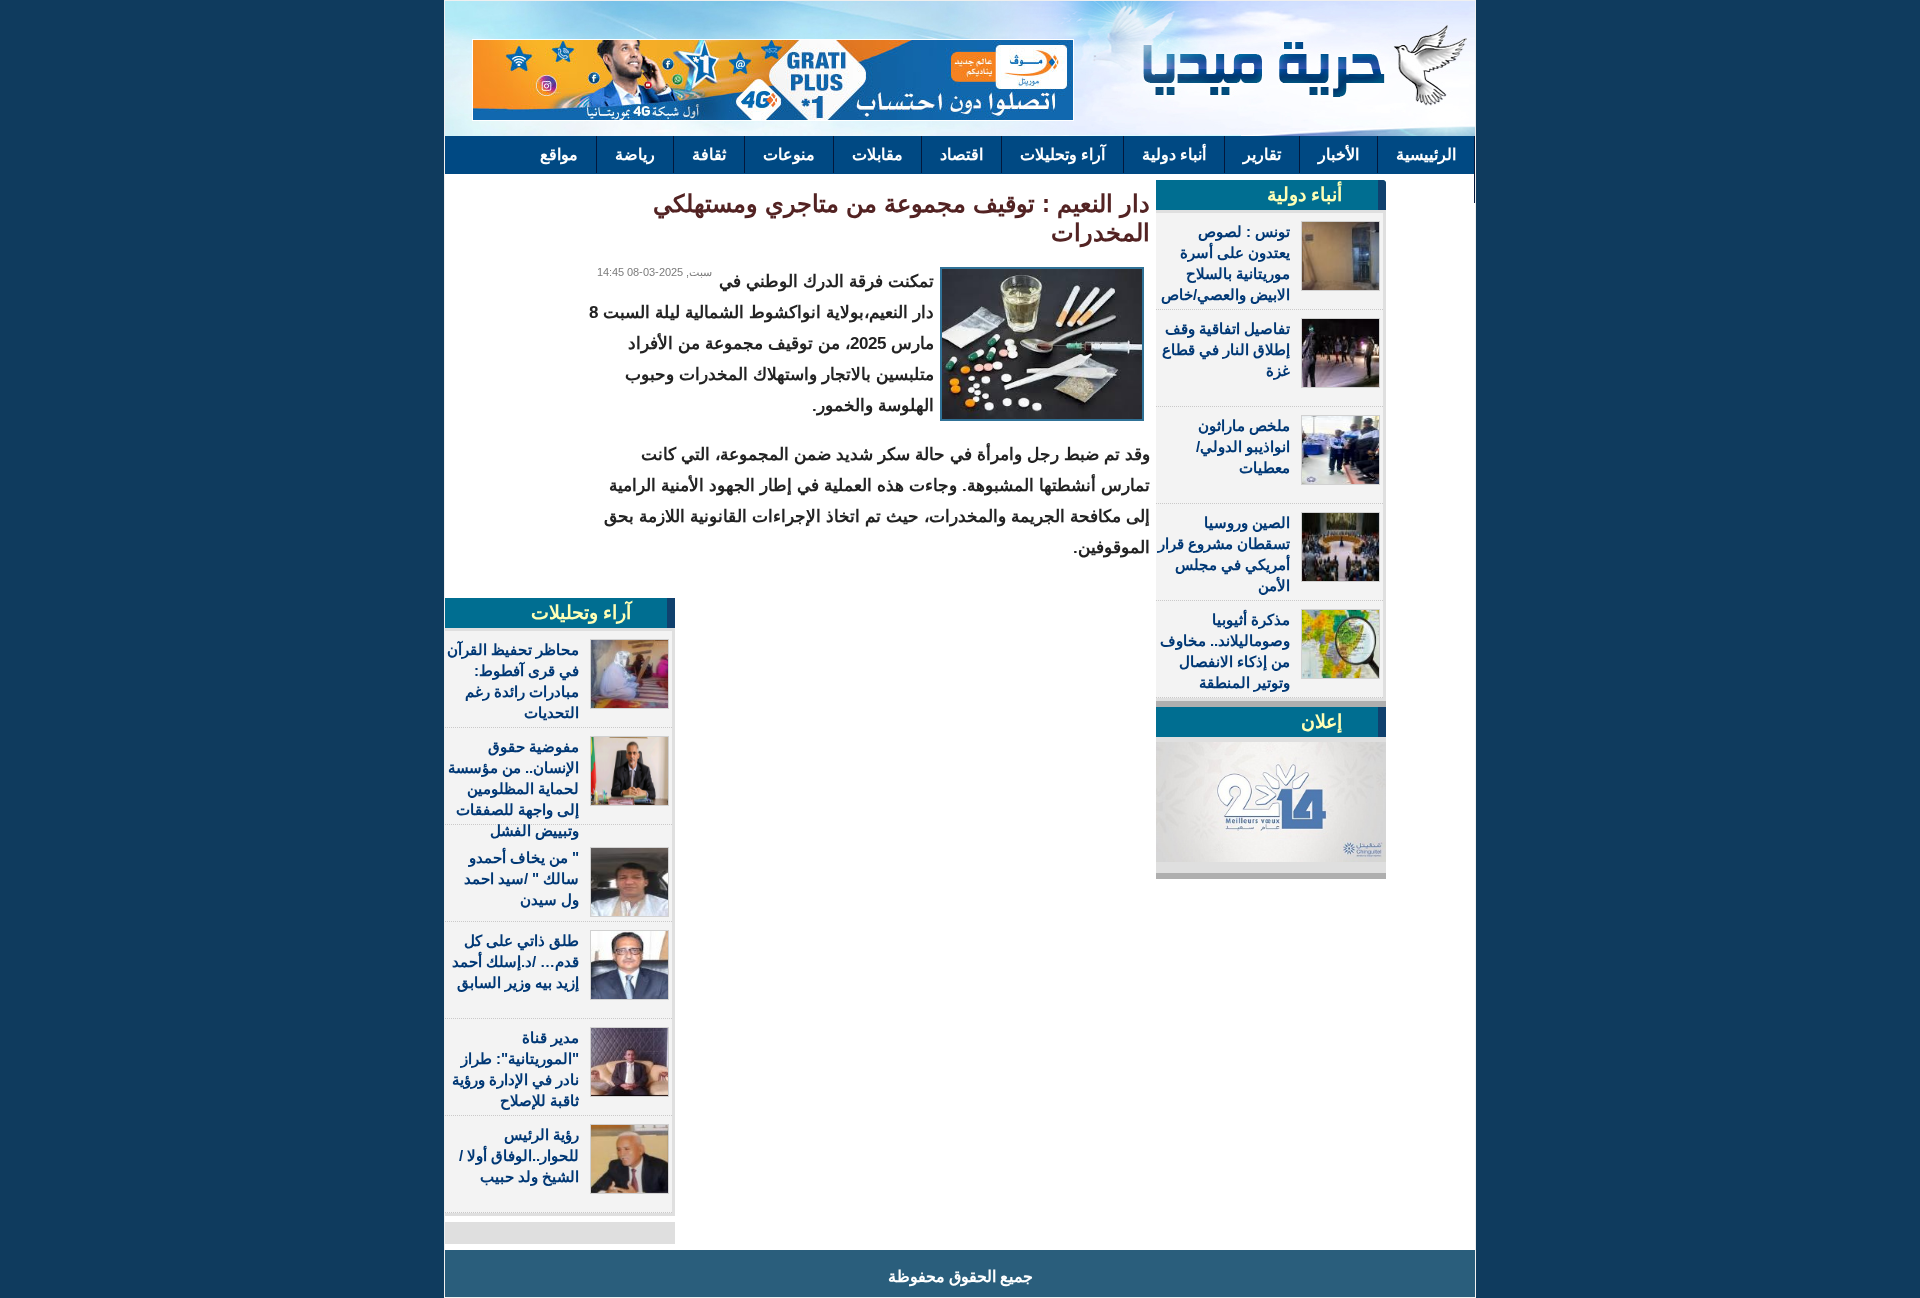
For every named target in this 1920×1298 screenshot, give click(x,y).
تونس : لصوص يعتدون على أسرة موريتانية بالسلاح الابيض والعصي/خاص (1225, 263)
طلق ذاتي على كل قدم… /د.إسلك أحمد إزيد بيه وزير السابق (515, 961)
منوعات (789, 154)
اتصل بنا (1430, 184)
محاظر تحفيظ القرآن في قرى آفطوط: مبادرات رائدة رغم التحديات (513, 681)
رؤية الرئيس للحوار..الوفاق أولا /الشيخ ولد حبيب (519, 1155)
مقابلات (877, 154)
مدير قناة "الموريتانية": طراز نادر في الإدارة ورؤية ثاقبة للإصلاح (515, 1069)
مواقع (559, 154)
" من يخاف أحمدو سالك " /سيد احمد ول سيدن (521, 878)
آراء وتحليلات (1062, 154)
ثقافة (709, 154)
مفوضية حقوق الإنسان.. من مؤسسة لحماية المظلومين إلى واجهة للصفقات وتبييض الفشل (513, 788)
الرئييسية (1426, 154)
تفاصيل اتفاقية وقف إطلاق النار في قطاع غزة (1226, 349)
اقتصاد (961, 154)
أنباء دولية (1174, 154)
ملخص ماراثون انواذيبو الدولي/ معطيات (1243, 446)
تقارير (1262, 154)
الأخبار (1338, 154)
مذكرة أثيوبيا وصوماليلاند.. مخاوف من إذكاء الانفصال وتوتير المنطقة (1225, 651)
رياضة (635, 154)
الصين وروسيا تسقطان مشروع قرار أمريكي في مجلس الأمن (1224, 554)
